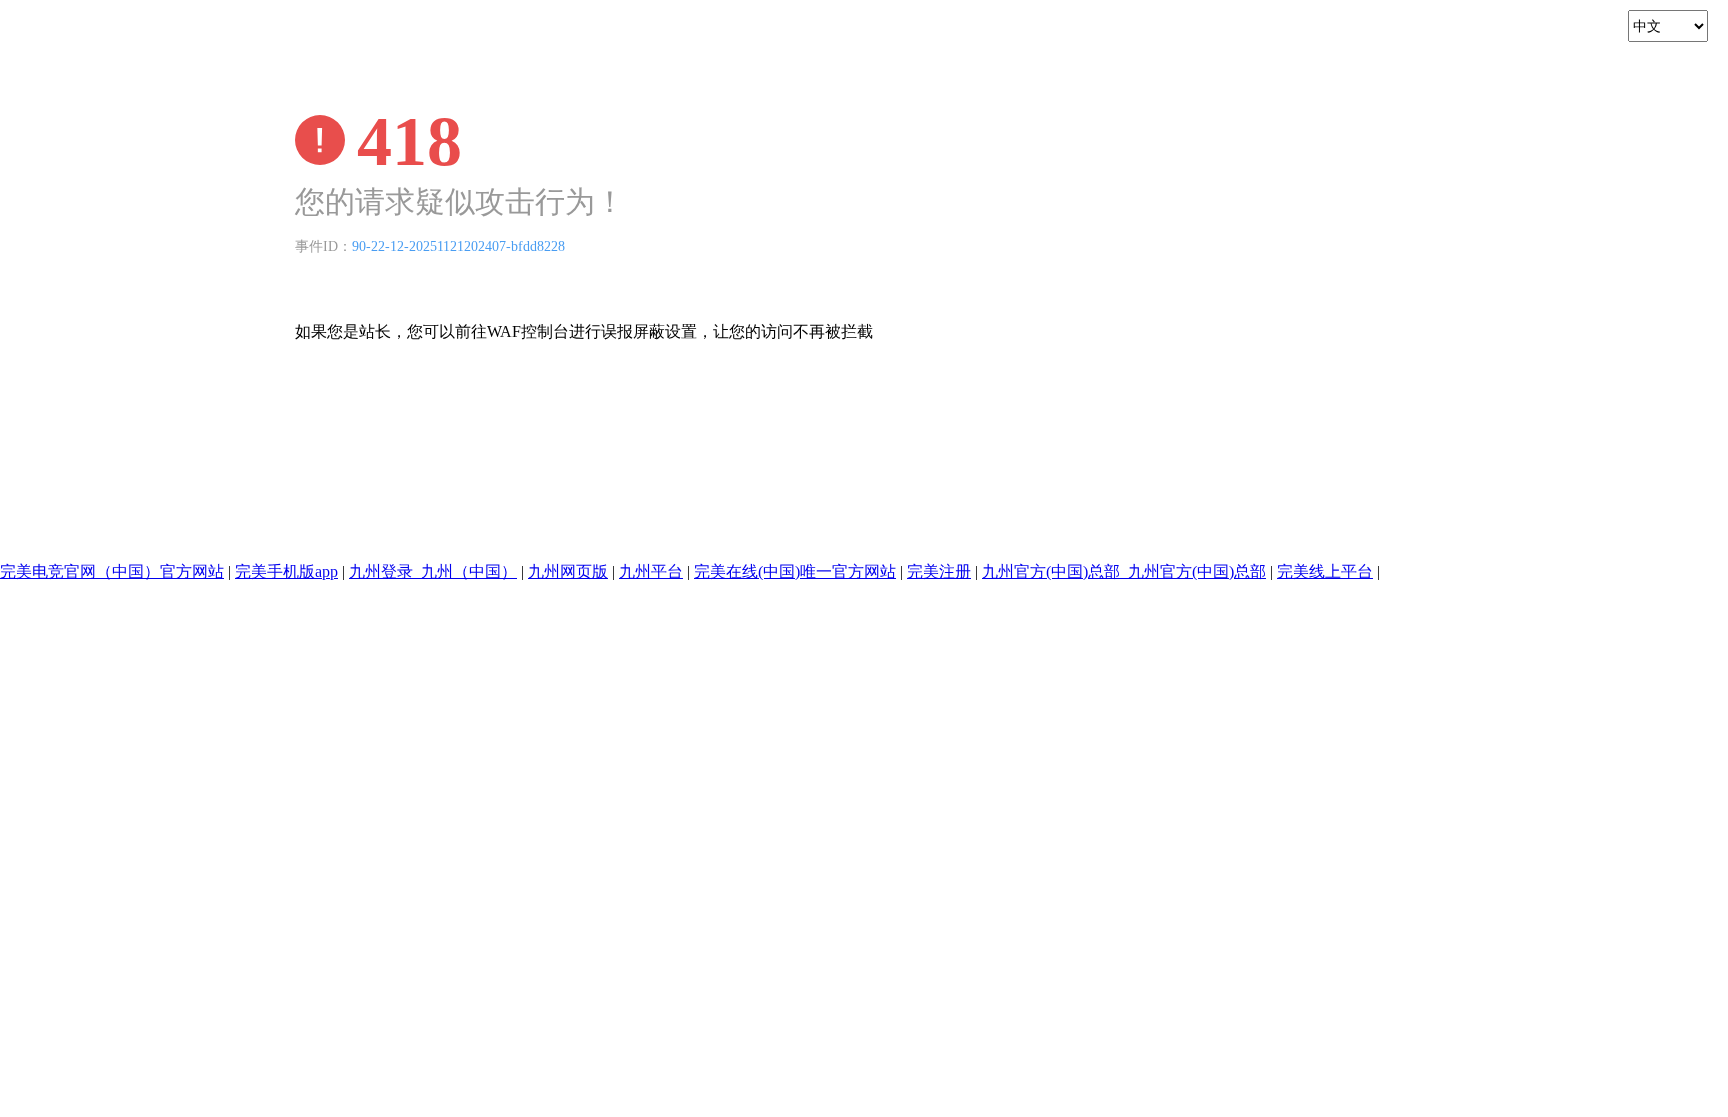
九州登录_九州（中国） (433, 571)
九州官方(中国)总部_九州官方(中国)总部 (1124, 571)
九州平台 (651, 571)
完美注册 (939, 571)
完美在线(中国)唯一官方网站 (795, 571)
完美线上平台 (1325, 571)
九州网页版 (568, 571)
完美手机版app (286, 571)
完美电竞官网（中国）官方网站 (112, 571)
